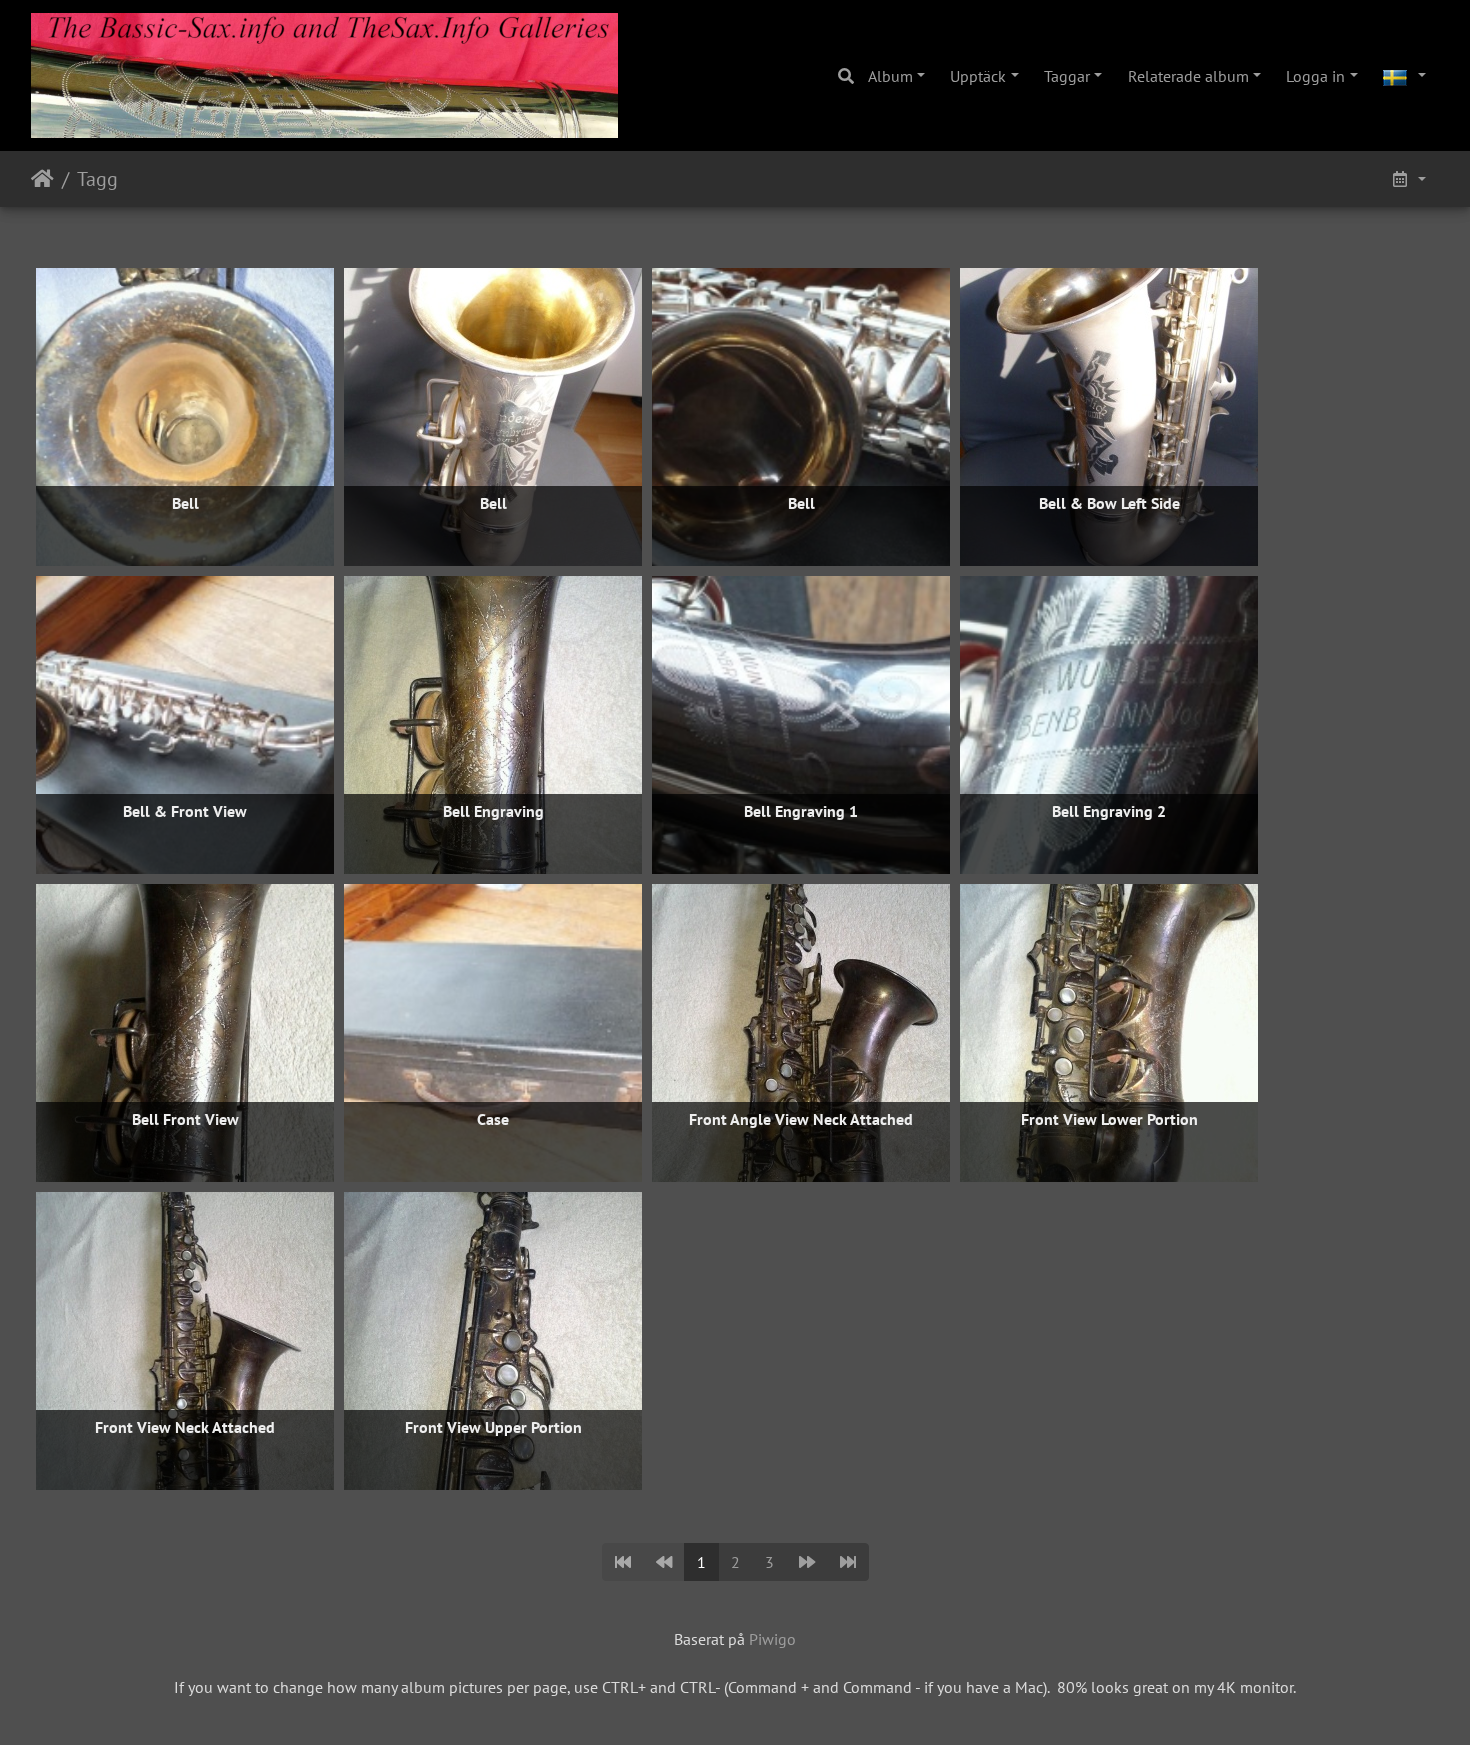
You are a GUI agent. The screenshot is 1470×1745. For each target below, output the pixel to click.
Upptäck (978, 76)
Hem (42, 179)
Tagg (97, 179)
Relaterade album (1188, 76)
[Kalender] (1408, 179)
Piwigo (772, 1639)
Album (890, 76)
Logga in (1315, 76)
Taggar (1067, 76)
